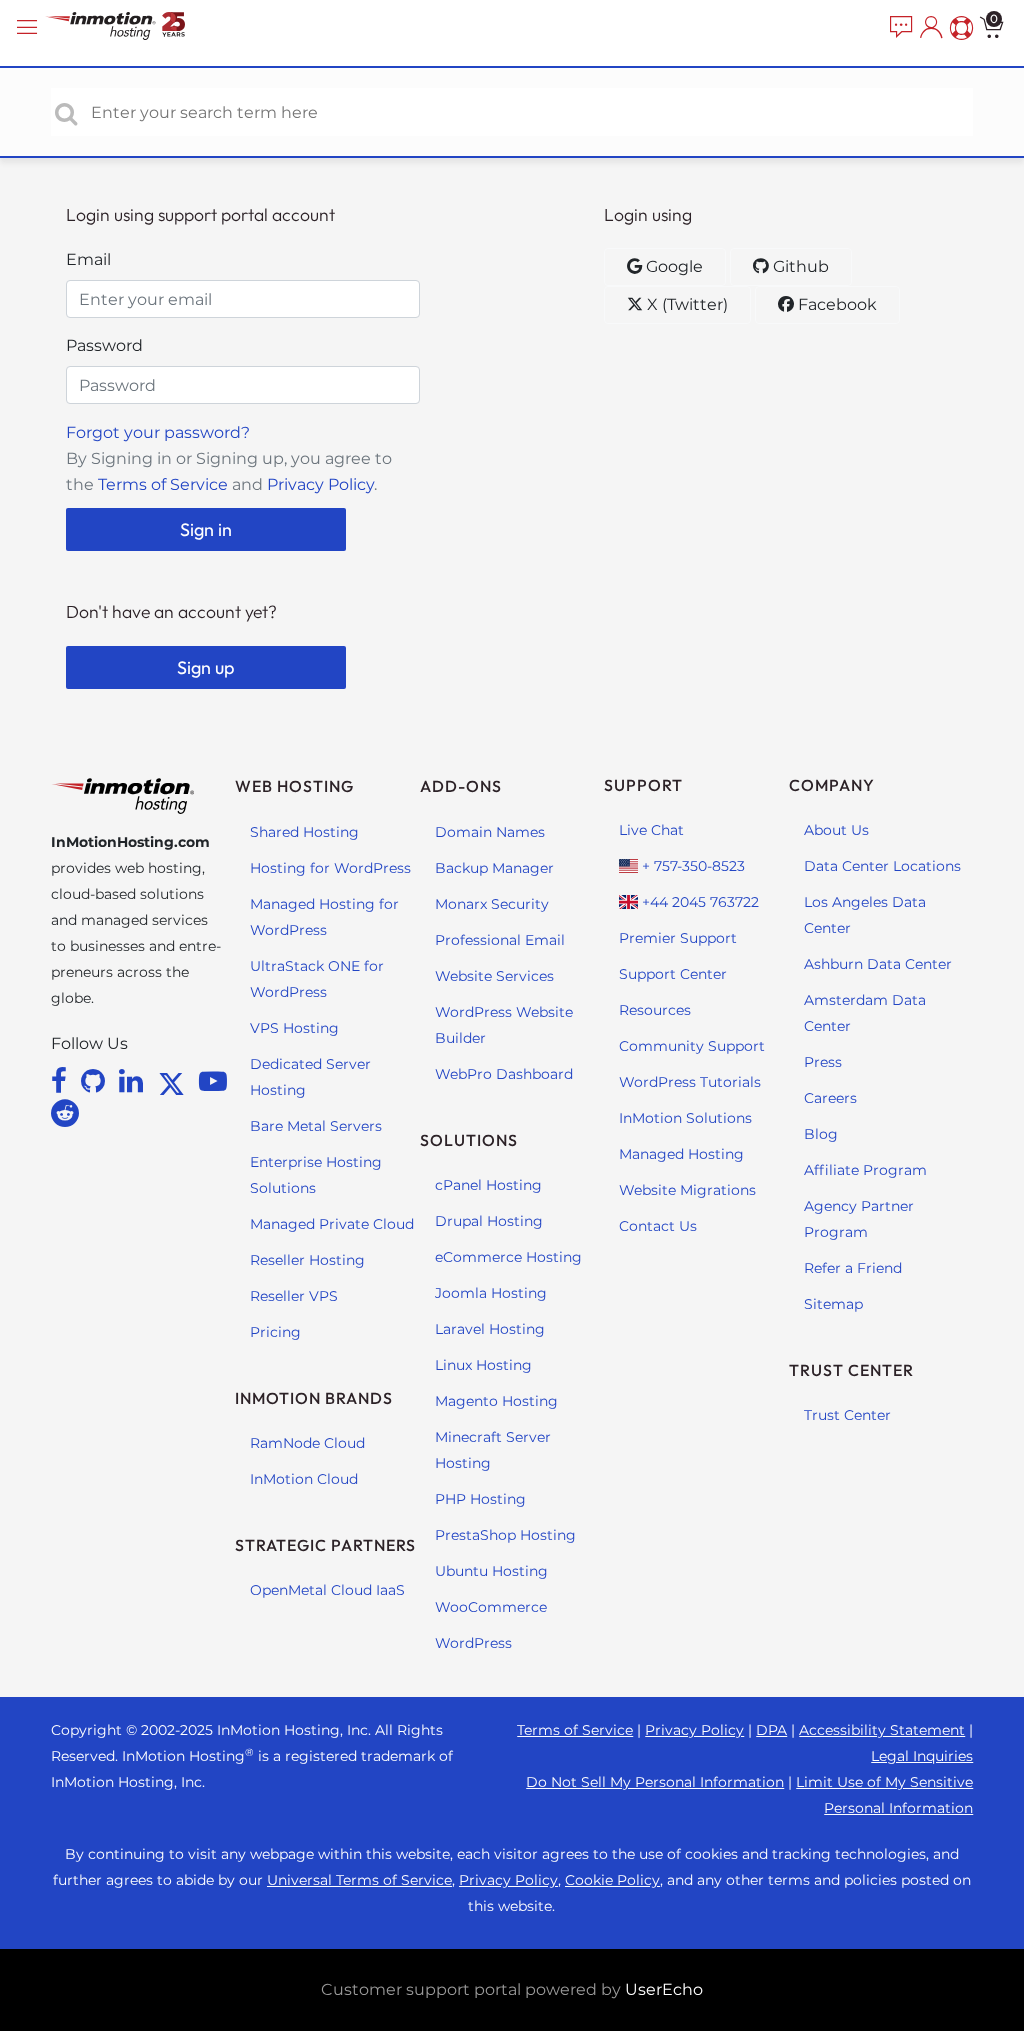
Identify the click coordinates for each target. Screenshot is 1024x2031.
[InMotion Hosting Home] (135, 27)
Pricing (275, 1332)
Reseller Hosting (307, 1260)
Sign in (206, 529)
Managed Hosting (681, 1154)
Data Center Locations (882, 866)
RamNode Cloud (307, 1443)
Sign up (205, 667)
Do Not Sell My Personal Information (655, 1782)
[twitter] (175, 1081)
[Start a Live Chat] (899, 28)
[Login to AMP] (929, 28)
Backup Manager (494, 868)
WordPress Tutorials (690, 1082)
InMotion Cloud (304, 1479)
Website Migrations (687, 1190)
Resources (655, 1010)
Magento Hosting (496, 1401)
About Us (836, 830)
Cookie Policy (612, 1880)
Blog (821, 1134)
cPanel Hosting (488, 1185)
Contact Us (658, 1226)
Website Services (494, 976)
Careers (830, 1098)
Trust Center (847, 1415)
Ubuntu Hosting (491, 1571)
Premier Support (678, 938)
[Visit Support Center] (959, 28)
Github (799, 266)
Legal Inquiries (922, 1756)
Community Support (692, 1046)
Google (672, 266)
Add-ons (461, 786)
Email (88, 259)
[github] (96, 1081)
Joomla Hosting (491, 1293)
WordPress (473, 1643)
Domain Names (490, 832)
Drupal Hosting (489, 1221)
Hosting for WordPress (330, 868)
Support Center (673, 974)
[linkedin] (134, 1081)
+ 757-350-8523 (691, 866)
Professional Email (500, 940)
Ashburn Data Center (878, 964)
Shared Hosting (304, 832)
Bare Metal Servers (316, 1126)
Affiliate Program (865, 1170)
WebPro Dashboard (504, 1074)
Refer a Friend (853, 1268)
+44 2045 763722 (698, 902)
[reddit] (65, 1113)
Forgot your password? (158, 432)
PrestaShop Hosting (505, 1535)
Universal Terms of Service (359, 1880)
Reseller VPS (294, 1296)
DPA (771, 1730)
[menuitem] (899, 28)
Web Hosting (294, 786)
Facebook (835, 304)
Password (104, 345)
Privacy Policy (320, 484)
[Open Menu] (30, 27)
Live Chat (651, 830)
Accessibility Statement (882, 1730)
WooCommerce (491, 1607)
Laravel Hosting (490, 1329)
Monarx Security (492, 904)
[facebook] (62, 1081)
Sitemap (833, 1304)
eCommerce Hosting (508, 1257)
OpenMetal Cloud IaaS (327, 1590)
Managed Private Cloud (332, 1224)
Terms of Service (163, 484)
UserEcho (664, 1989)
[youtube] (213, 1081)
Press (823, 1062)
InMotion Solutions (685, 1118)
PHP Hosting (480, 1499)
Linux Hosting (483, 1365)
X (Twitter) (685, 304)
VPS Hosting (294, 1028)
